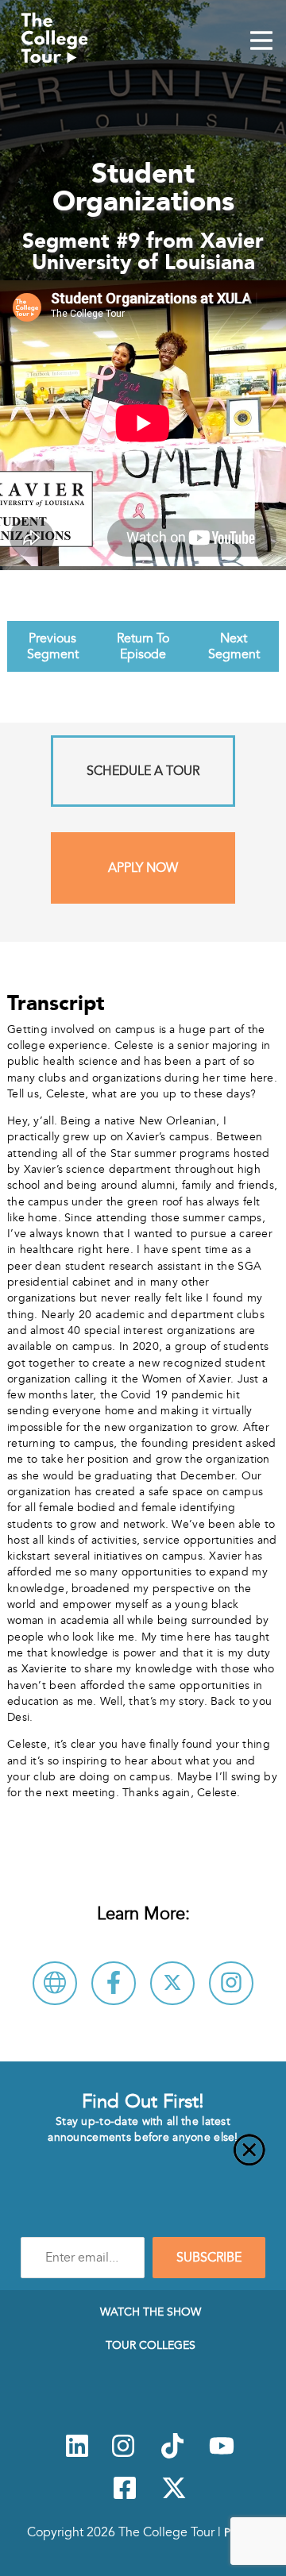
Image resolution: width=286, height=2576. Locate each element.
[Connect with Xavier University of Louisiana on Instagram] (231, 1983)
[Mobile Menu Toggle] (261, 42)
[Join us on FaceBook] (125, 2497)
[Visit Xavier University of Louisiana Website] (55, 1983)
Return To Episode (143, 646)
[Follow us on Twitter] (174, 2497)
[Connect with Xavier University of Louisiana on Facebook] (114, 1983)
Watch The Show (151, 2312)
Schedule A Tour (143, 771)
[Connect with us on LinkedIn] (77, 2455)
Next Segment (234, 646)
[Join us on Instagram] (123, 2455)
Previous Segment (53, 646)
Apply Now (143, 868)
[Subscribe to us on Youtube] (222, 2455)
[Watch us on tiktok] (172, 2455)
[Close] (143, 2159)
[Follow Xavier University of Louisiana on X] (172, 1983)
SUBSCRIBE (209, 2258)
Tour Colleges (151, 2345)
